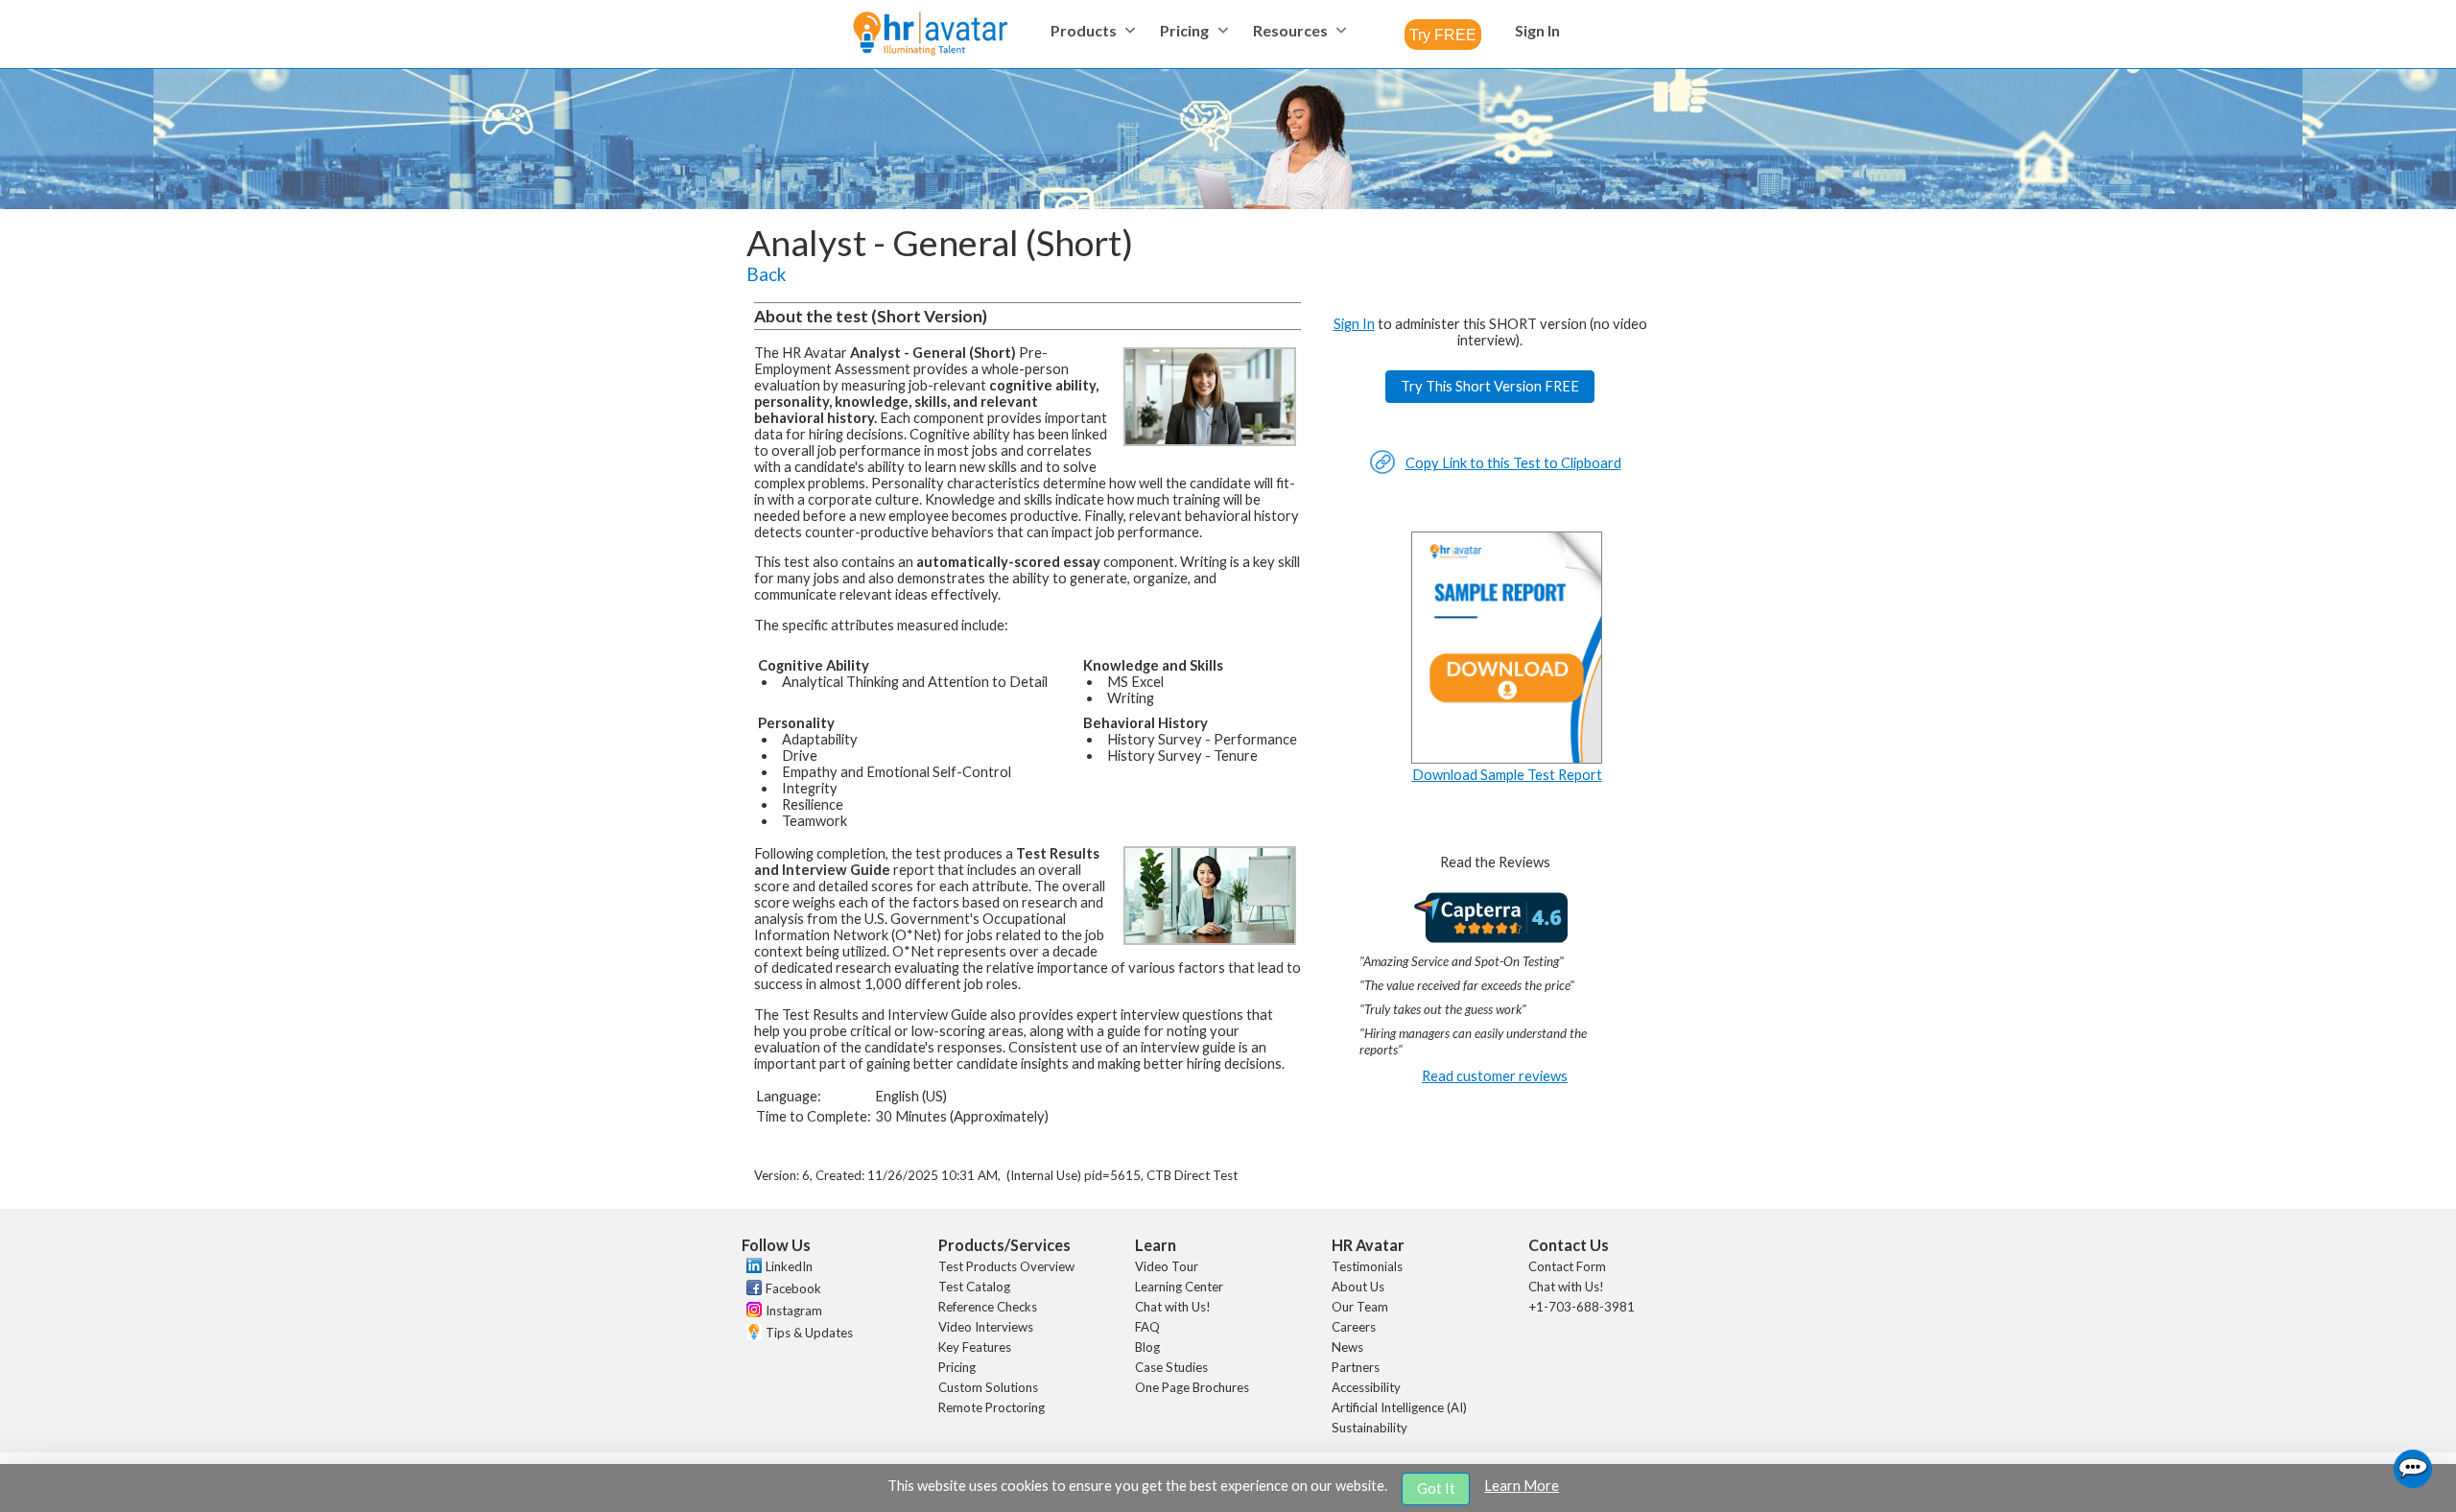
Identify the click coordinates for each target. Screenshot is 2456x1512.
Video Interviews (986, 1327)
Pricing (957, 1367)
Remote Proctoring (992, 1407)
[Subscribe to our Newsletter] (752, 1334)
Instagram (794, 1311)
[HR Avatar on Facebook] (752, 1290)
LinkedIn (789, 1266)
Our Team (1360, 1307)
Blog (1147, 1347)
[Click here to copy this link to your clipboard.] (1382, 470)
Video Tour (1167, 1266)
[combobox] (1443, 35)
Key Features (975, 1347)
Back (766, 274)
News (1347, 1347)
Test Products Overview (1006, 1266)
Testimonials (1367, 1266)
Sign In (1354, 324)
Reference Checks (988, 1307)
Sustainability (1370, 1428)
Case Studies (1171, 1367)
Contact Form (1567, 1266)
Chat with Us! (1173, 1307)
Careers (1354, 1327)
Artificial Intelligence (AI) (1399, 1407)
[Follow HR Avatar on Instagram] (752, 1312)
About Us (1358, 1287)
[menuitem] (1090, 30)
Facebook (793, 1288)
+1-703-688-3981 (1582, 1307)
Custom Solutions (988, 1387)
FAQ (1147, 1327)
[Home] (930, 35)
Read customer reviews (1495, 1076)
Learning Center (1179, 1287)
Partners (1356, 1367)
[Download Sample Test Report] (1507, 758)
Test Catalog (974, 1287)
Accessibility (1366, 1387)
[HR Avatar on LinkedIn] (752, 1268)
